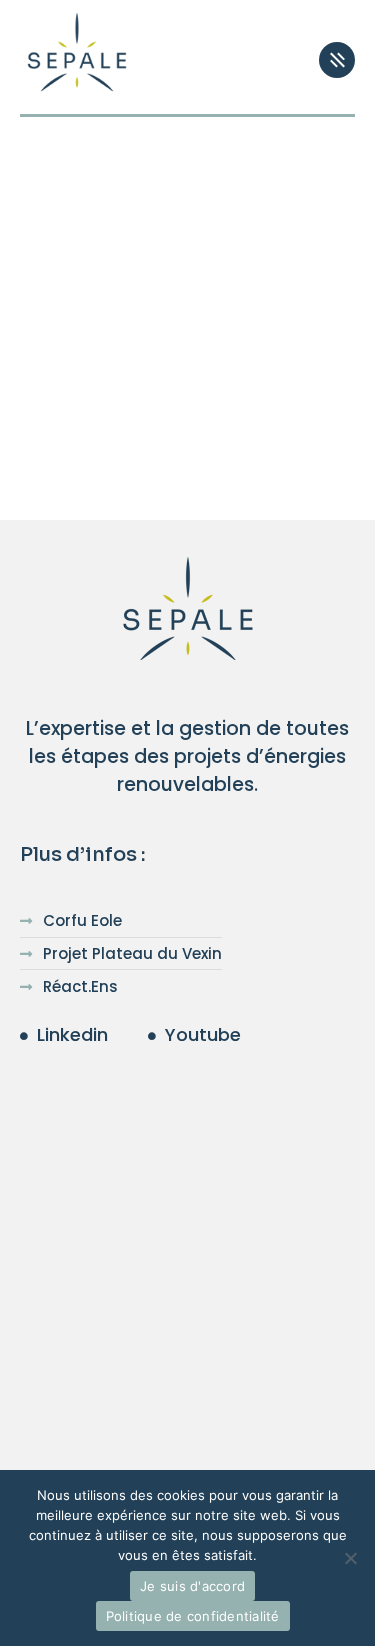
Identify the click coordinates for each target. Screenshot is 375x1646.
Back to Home (171, 409)
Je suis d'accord (192, 1586)
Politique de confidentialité (193, 1616)
